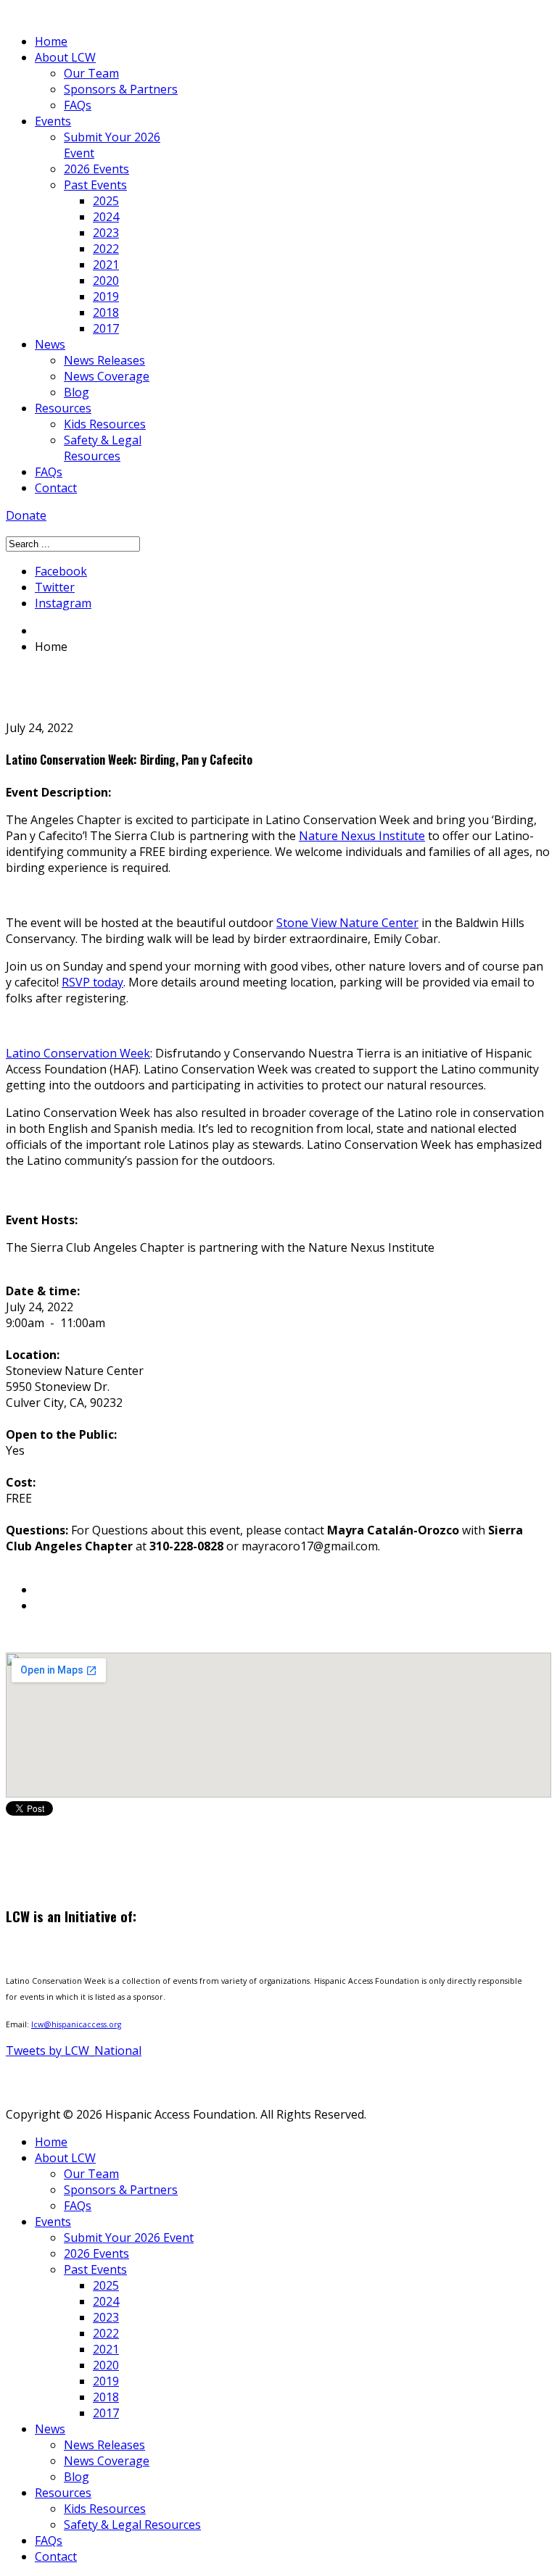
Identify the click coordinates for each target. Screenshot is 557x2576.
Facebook (61, 571)
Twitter (55, 587)
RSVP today (92, 982)
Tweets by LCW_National (74, 2051)
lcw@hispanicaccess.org (76, 2024)
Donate (26, 515)
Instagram (63, 603)
